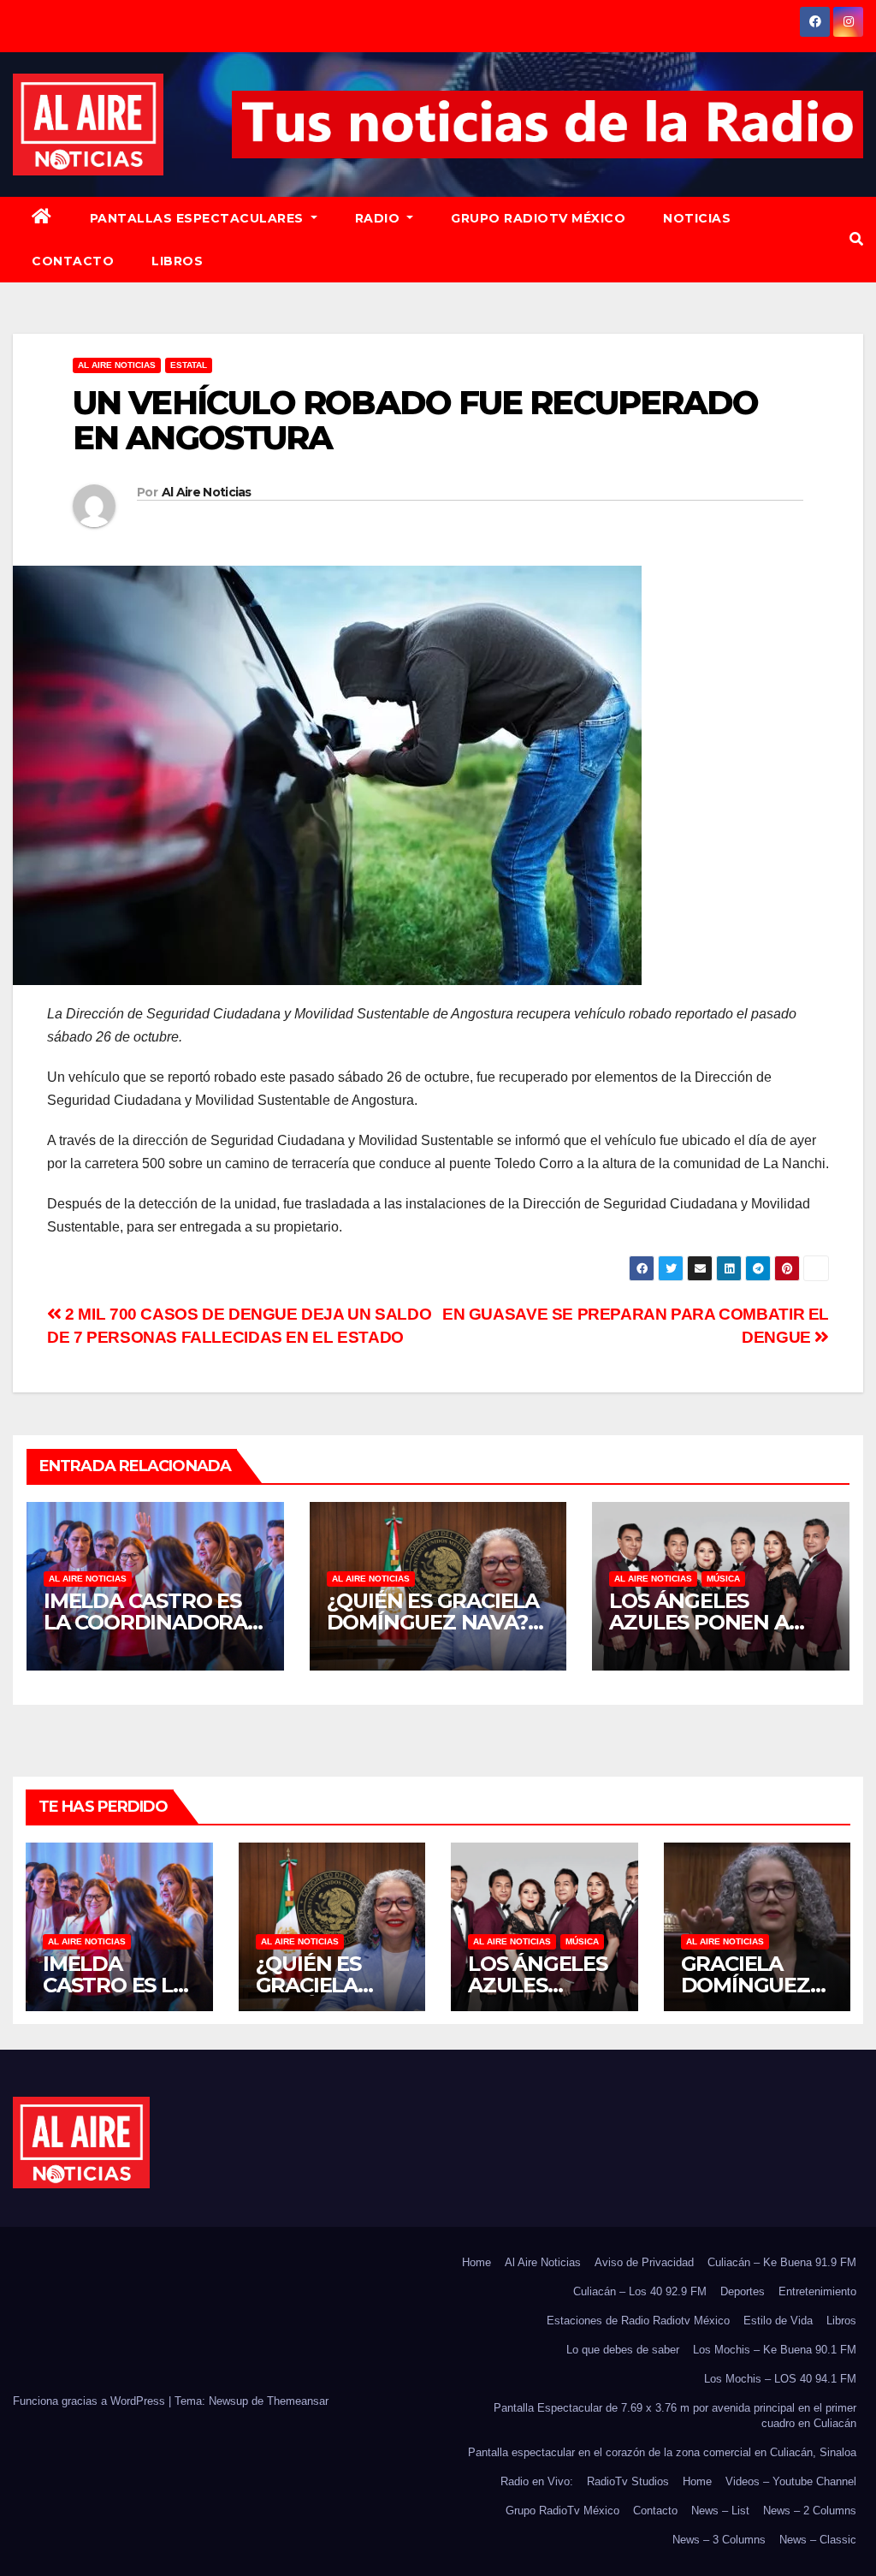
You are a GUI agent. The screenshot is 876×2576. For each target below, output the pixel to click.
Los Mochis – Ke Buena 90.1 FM (775, 2350)
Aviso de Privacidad (644, 2262)
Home (476, 2262)
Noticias (697, 218)
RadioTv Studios (628, 2481)
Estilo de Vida (778, 2321)
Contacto (73, 261)
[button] (856, 239)
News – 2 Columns (810, 2511)
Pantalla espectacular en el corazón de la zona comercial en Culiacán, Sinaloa (662, 2452)
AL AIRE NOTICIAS (117, 365)
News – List (720, 2511)
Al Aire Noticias (207, 492)
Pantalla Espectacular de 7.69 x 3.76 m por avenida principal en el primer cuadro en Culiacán (675, 2416)
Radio (379, 218)
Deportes (743, 2291)
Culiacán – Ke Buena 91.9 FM (782, 2262)
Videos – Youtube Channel (791, 2481)
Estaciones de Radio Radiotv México (638, 2321)
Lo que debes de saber (623, 2350)
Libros (177, 261)
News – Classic (818, 2540)
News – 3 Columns (719, 2540)
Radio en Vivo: (537, 2481)
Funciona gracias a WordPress (91, 2401)
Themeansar (298, 2401)
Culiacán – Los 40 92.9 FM (640, 2291)
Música (723, 1579)
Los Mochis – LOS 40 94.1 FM (780, 2379)
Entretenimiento (817, 2291)
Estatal (189, 365)
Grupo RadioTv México (538, 218)
